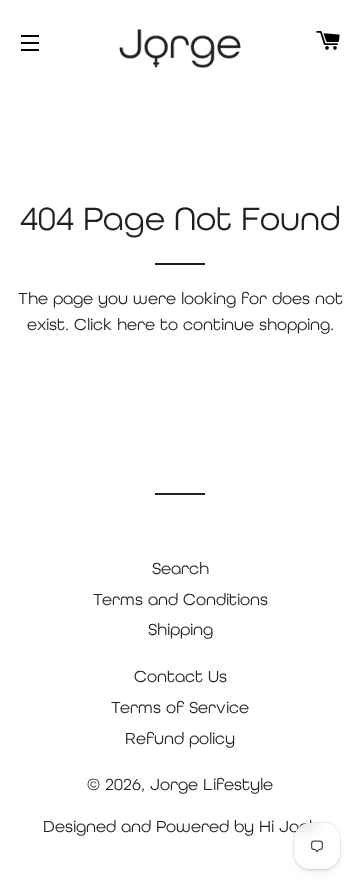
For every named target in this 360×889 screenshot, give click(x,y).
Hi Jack (288, 826)
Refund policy (180, 738)
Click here (114, 324)
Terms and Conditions (180, 599)
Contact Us (180, 676)
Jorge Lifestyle (211, 784)
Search (180, 568)
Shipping (180, 629)
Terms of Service (180, 707)
